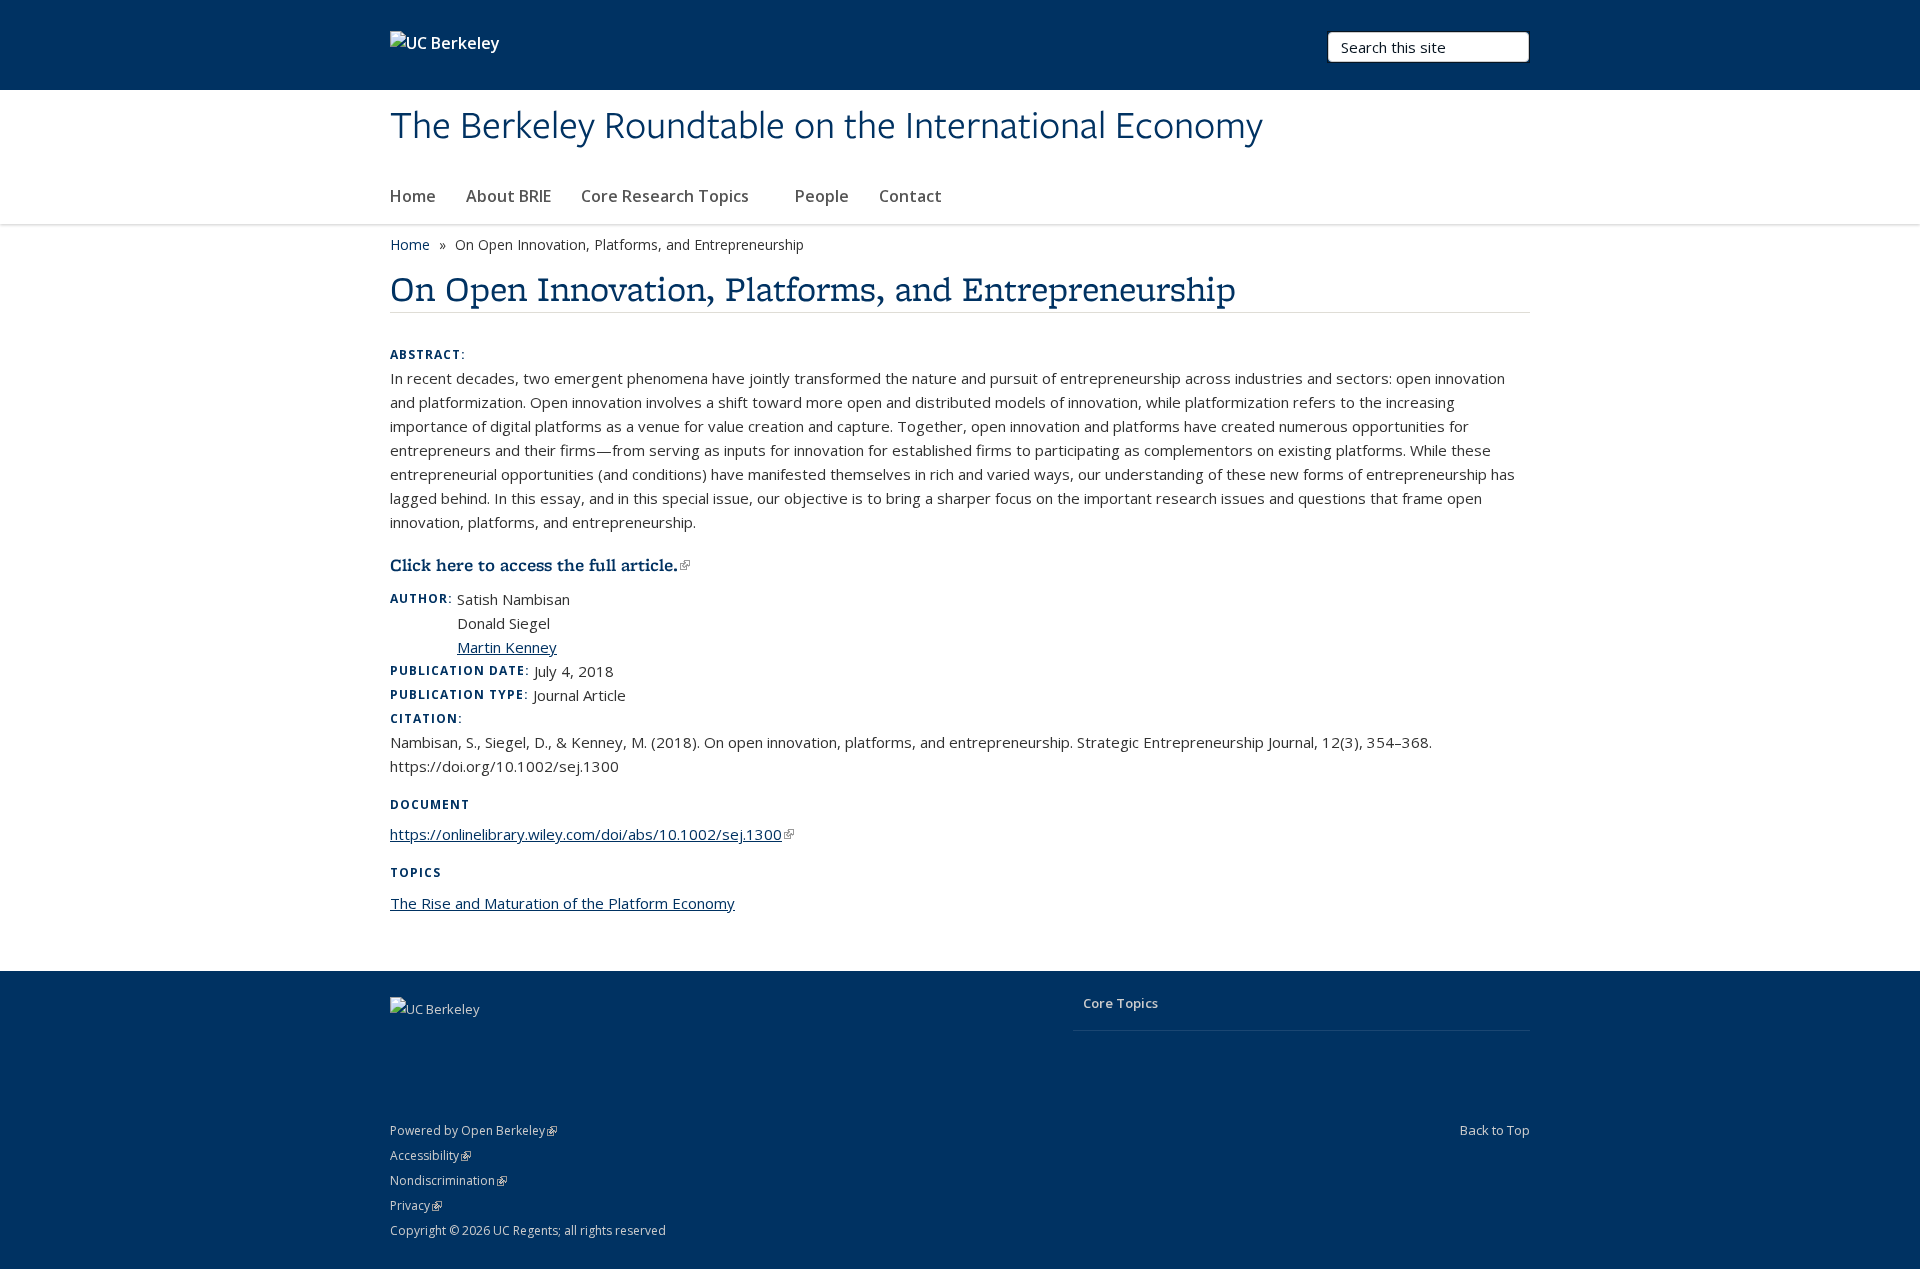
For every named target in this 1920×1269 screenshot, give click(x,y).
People (822, 196)
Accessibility (430, 1155)
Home (413, 196)
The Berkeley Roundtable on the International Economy (826, 127)
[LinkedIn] (408, 1043)
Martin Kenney (507, 647)
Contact (910, 196)
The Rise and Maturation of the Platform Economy (562, 903)
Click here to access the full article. (540, 565)
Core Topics (1120, 1003)
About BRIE (508, 196)
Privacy (416, 1205)
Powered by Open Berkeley (473, 1130)
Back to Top (1495, 1130)
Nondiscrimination (448, 1180)
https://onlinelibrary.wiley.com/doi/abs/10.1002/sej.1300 (592, 834)
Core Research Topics (667, 196)
